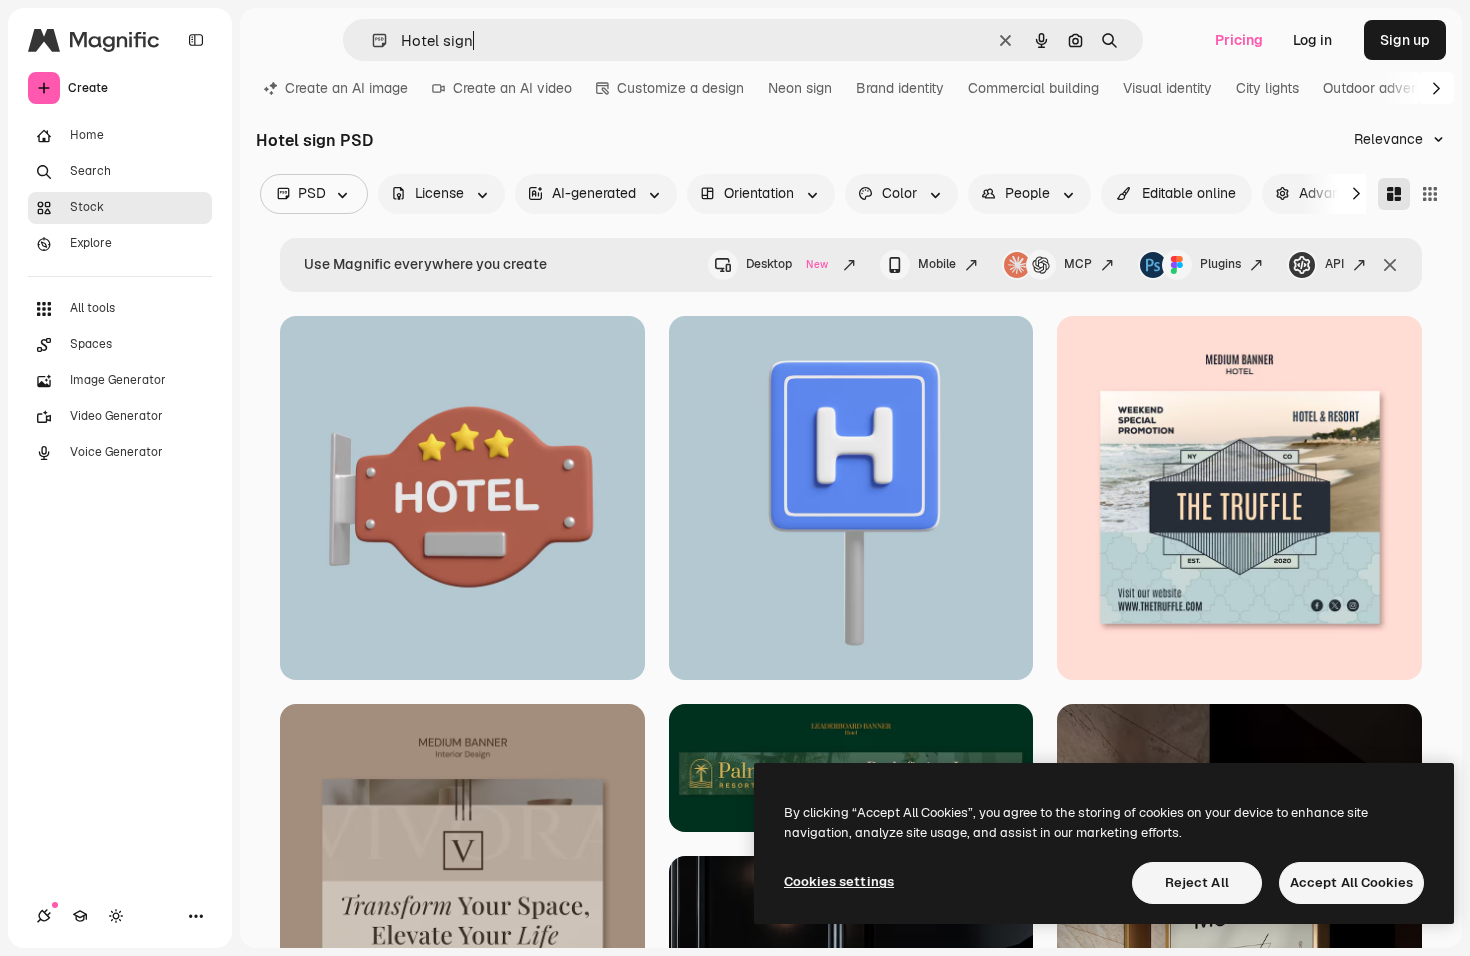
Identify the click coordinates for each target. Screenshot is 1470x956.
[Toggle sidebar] (196, 40)
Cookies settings (839, 881)
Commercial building (1033, 88)
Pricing (1239, 40)
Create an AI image (346, 88)
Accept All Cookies (1351, 882)
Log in (1312, 40)
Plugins (1220, 264)
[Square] (1430, 194)
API (1334, 264)
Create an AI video (512, 88)
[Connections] (44, 916)
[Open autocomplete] (371, 40)
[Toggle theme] (116, 916)
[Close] (1390, 265)
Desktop (787, 264)
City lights (1267, 88)
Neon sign (800, 88)
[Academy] (80, 916)
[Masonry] (1394, 194)
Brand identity (900, 88)
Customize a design (680, 88)
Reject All (1197, 882)
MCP (1078, 264)
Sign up (1405, 40)
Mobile (937, 264)
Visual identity (1167, 88)
